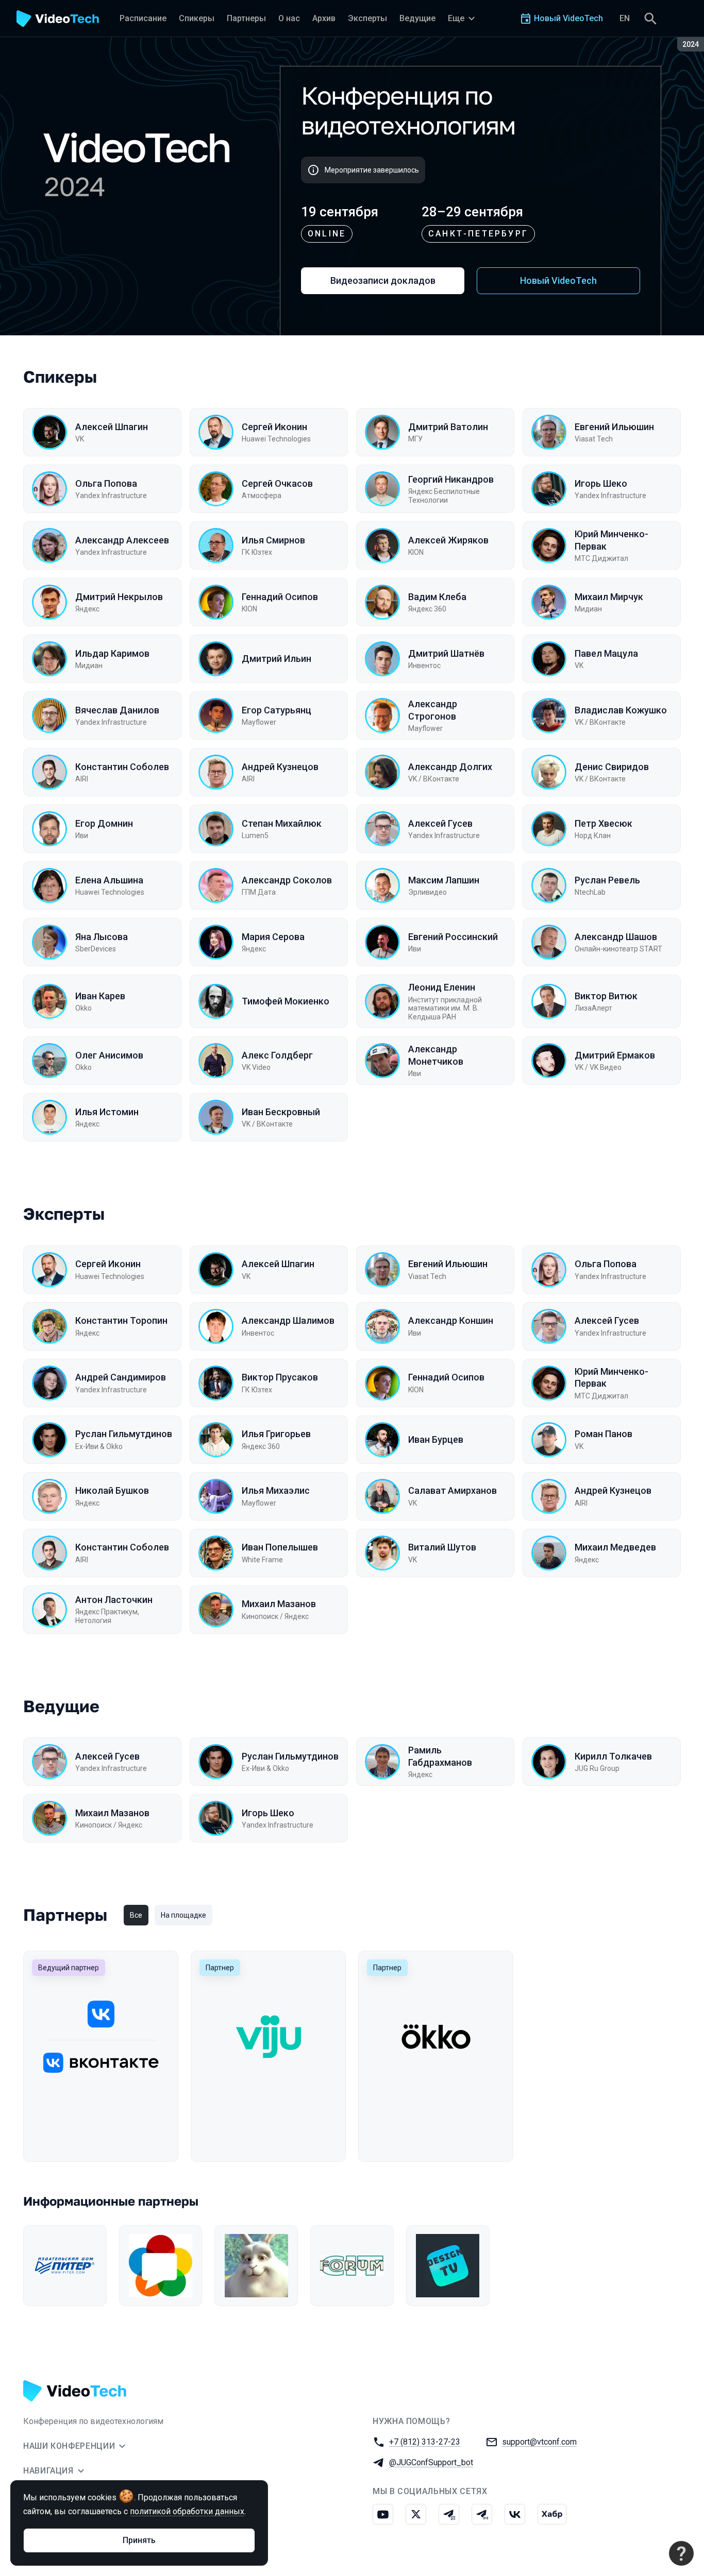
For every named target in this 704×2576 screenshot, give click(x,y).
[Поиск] (650, 19)
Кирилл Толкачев (613, 1756)
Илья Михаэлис (276, 1490)
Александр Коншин (451, 1320)
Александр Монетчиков (436, 1055)
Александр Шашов (616, 937)
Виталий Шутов (442, 1547)
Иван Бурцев (436, 1439)
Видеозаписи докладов (383, 280)
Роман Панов (604, 1434)
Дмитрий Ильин (276, 659)
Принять (139, 2540)
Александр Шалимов (288, 1320)
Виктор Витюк (606, 996)
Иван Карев (100, 996)
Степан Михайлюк (282, 823)
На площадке (183, 1915)
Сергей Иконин (274, 427)
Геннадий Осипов (280, 597)
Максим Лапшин (444, 880)
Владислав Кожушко (621, 710)
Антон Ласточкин (114, 1600)
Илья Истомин (107, 1112)
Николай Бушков (112, 1490)
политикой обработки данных (187, 2511)
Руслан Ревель (607, 880)
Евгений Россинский (453, 937)
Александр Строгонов (433, 710)
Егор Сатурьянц (276, 710)
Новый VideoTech (558, 280)
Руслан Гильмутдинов (124, 1434)
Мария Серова (273, 937)
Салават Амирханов (452, 1490)
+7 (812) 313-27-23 (425, 2442)
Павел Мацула (606, 653)
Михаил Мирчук (609, 597)
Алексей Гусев (440, 823)
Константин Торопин (121, 1320)
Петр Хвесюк (604, 823)
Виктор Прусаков (280, 1377)
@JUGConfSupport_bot (431, 2462)
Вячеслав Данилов (117, 710)
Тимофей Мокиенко (286, 1001)
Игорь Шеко (601, 483)
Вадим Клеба (437, 597)
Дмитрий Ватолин (448, 427)
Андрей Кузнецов (280, 767)
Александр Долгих (450, 767)
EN (625, 18)
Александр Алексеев (122, 540)
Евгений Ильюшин (614, 427)
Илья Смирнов (273, 540)
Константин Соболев (122, 767)
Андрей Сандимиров (121, 1377)
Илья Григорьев (276, 1434)
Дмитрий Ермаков (615, 1055)
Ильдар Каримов (112, 653)
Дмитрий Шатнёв (446, 653)
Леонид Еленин (442, 987)
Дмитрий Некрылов (119, 597)
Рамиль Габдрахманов (440, 1756)
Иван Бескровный (281, 1112)
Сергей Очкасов (277, 483)
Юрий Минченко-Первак (611, 540)
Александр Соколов (287, 880)
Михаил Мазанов (279, 1604)
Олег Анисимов (109, 1055)
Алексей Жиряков (448, 540)
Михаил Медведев (615, 1547)
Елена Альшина (109, 880)
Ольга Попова (106, 483)
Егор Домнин (104, 823)
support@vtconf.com (539, 2442)
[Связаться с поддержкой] (681, 2553)
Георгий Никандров (451, 479)
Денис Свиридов (612, 767)
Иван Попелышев (280, 1547)
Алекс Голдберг (277, 1055)
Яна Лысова (102, 937)
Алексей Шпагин (112, 427)
